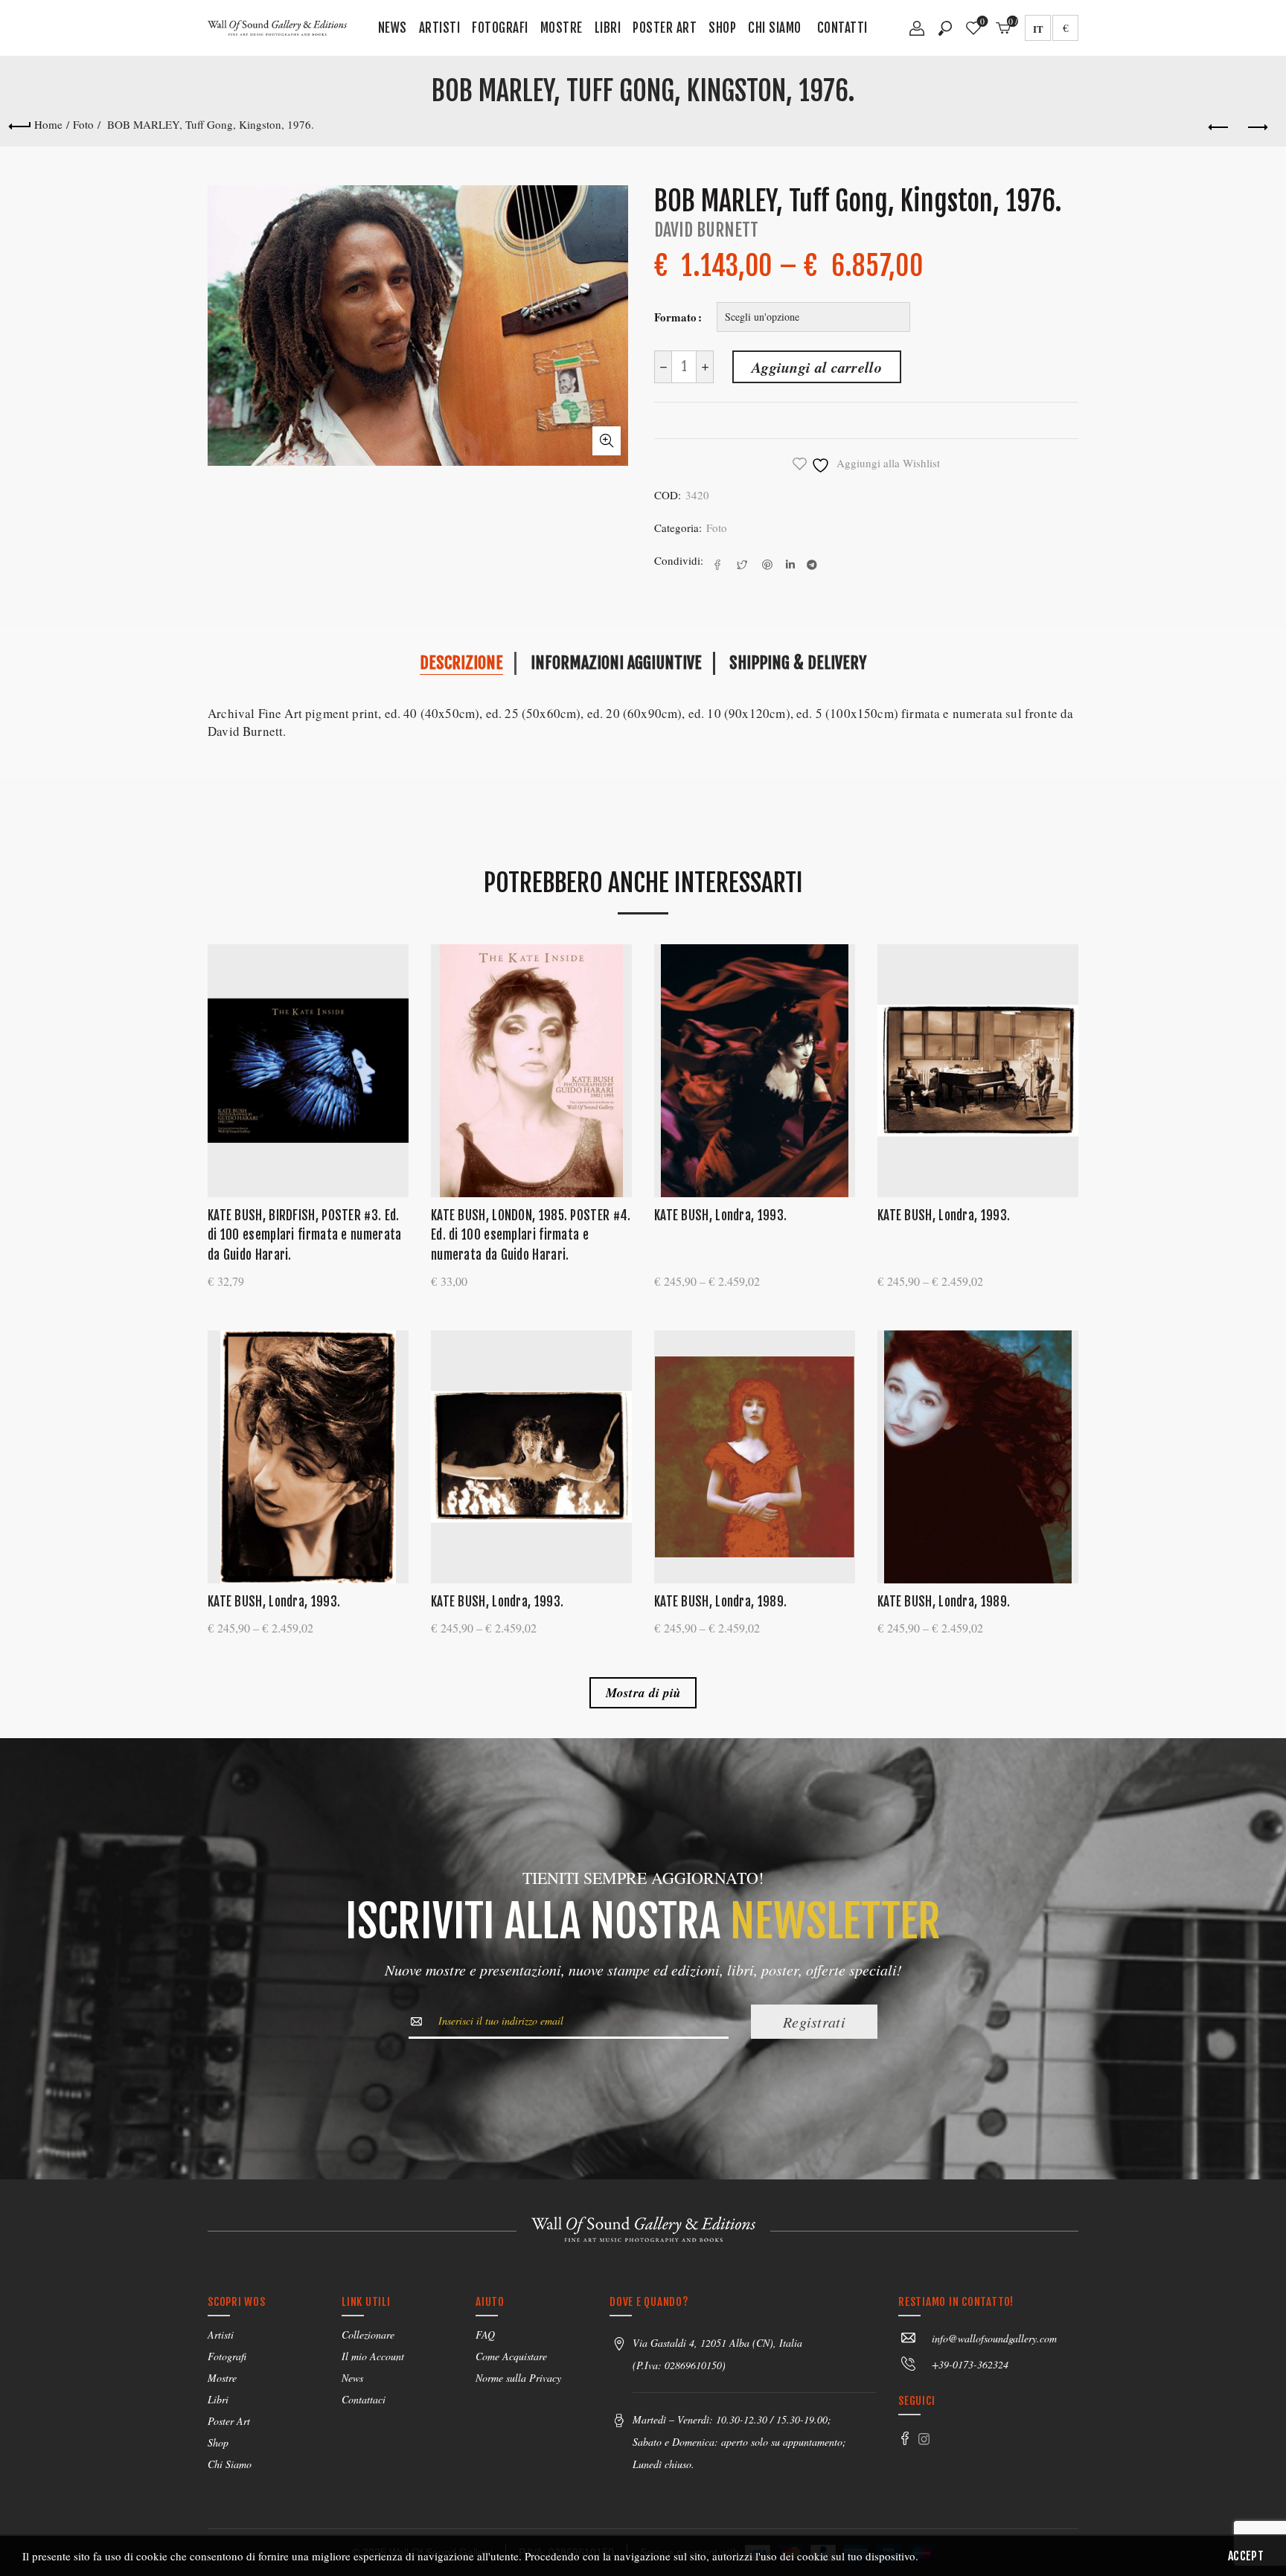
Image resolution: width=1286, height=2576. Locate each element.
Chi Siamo (775, 28)
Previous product (1219, 128)
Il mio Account (373, 2356)
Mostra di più (643, 1693)
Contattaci (364, 2399)
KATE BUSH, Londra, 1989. (720, 1602)
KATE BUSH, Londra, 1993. (720, 1215)
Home (48, 124)
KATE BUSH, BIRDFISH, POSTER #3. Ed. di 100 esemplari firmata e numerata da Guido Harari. (305, 1235)
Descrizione (461, 663)
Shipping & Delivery (798, 663)
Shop (722, 28)
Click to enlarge (607, 441)
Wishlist (982, 22)
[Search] (945, 28)
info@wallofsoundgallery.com (994, 2338)
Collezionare (368, 2335)
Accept (1246, 2556)
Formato (675, 317)
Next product (1256, 128)
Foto (83, 124)
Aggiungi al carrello (817, 367)
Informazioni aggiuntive (616, 663)
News (393, 28)
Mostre (562, 28)
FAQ (485, 2335)
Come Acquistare (511, 2356)
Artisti (440, 28)
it (1038, 29)
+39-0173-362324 (970, 2364)
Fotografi (500, 28)
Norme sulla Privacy (518, 2378)
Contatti (842, 28)
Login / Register (917, 33)
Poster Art (665, 28)
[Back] (19, 124)
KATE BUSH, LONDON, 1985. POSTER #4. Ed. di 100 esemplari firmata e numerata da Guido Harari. (531, 1235)
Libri (608, 28)
